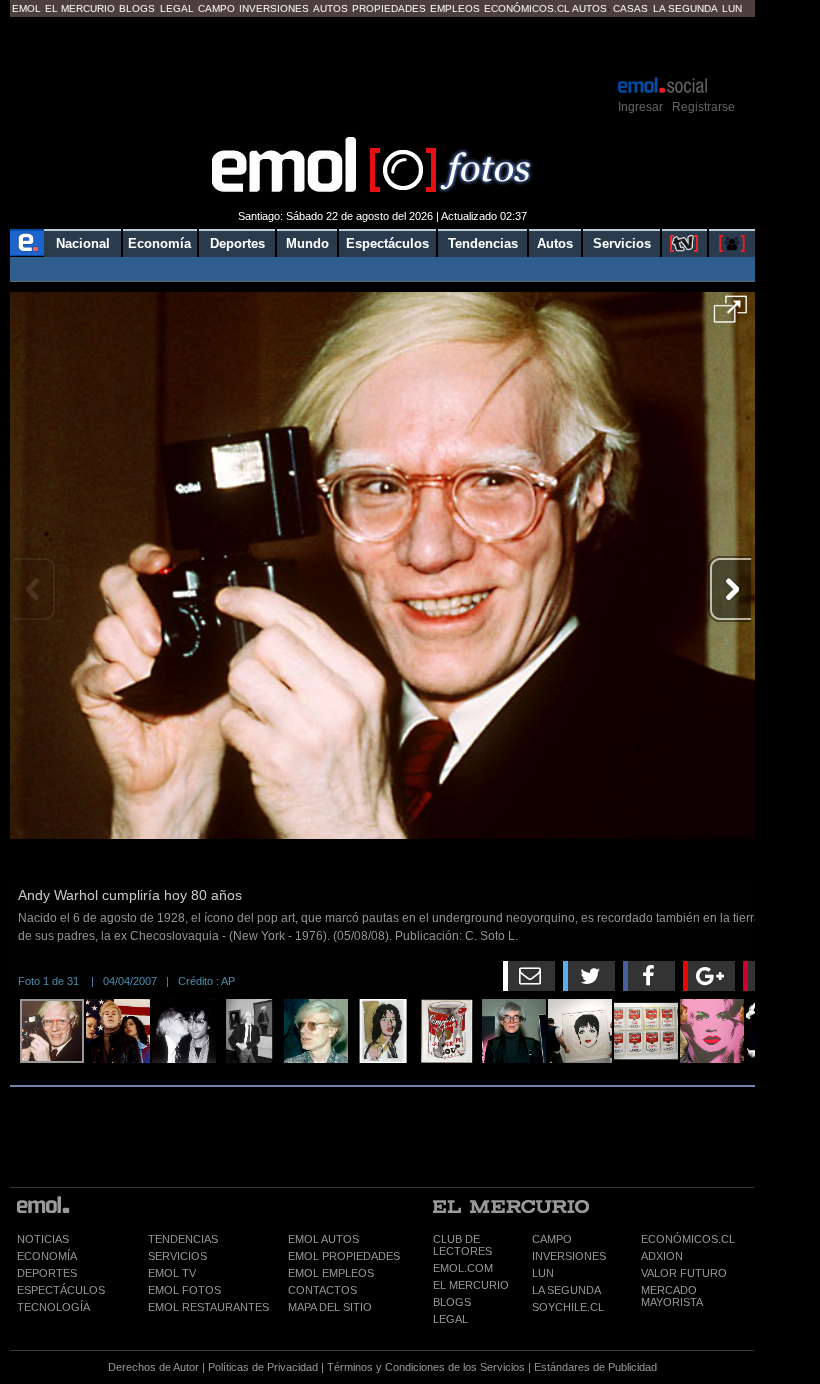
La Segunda (685, 8)
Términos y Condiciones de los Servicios (426, 1367)
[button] (730, 316)
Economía (159, 243)
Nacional (83, 243)
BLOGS (452, 1302)
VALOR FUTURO (684, 1273)
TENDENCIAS (183, 1239)
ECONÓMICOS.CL (688, 1239)
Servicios (622, 243)
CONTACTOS (322, 1290)
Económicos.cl (527, 8)
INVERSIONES (569, 1256)
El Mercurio (80, 8)
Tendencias (483, 243)
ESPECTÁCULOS (61, 1290)
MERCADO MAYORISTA (672, 1296)
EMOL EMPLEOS (331, 1273)
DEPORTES (47, 1273)
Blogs (137, 8)
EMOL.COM (463, 1268)
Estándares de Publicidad (595, 1367)
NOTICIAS (43, 1239)
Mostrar (382, 45)
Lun (732, 8)
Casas (630, 8)
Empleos (455, 8)
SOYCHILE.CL (568, 1307)
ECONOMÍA (47, 1256)
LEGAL (450, 1319)
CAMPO (552, 1239)
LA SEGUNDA (566, 1290)
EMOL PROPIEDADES (344, 1256)
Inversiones (274, 8)
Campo (216, 8)
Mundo (307, 243)
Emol (26, 8)
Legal (177, 8)
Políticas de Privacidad (263, 1367)
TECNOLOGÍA (53, 1307)
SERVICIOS (177, 1256)
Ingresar (640, 107)
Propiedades (389, 8)
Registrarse (703, 107)
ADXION (662, 1256)
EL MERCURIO (471, 1285)
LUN (543, 1273)
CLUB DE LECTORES (462, 1245)
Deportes (237, 243)
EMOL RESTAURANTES (208, 1307)
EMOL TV (172, 1273)
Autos (330, 8)
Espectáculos (387, 243)
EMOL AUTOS (323, 1239)
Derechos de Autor (153, 1367)
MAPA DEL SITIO (330, 1307)
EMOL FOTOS (184, 1290)
